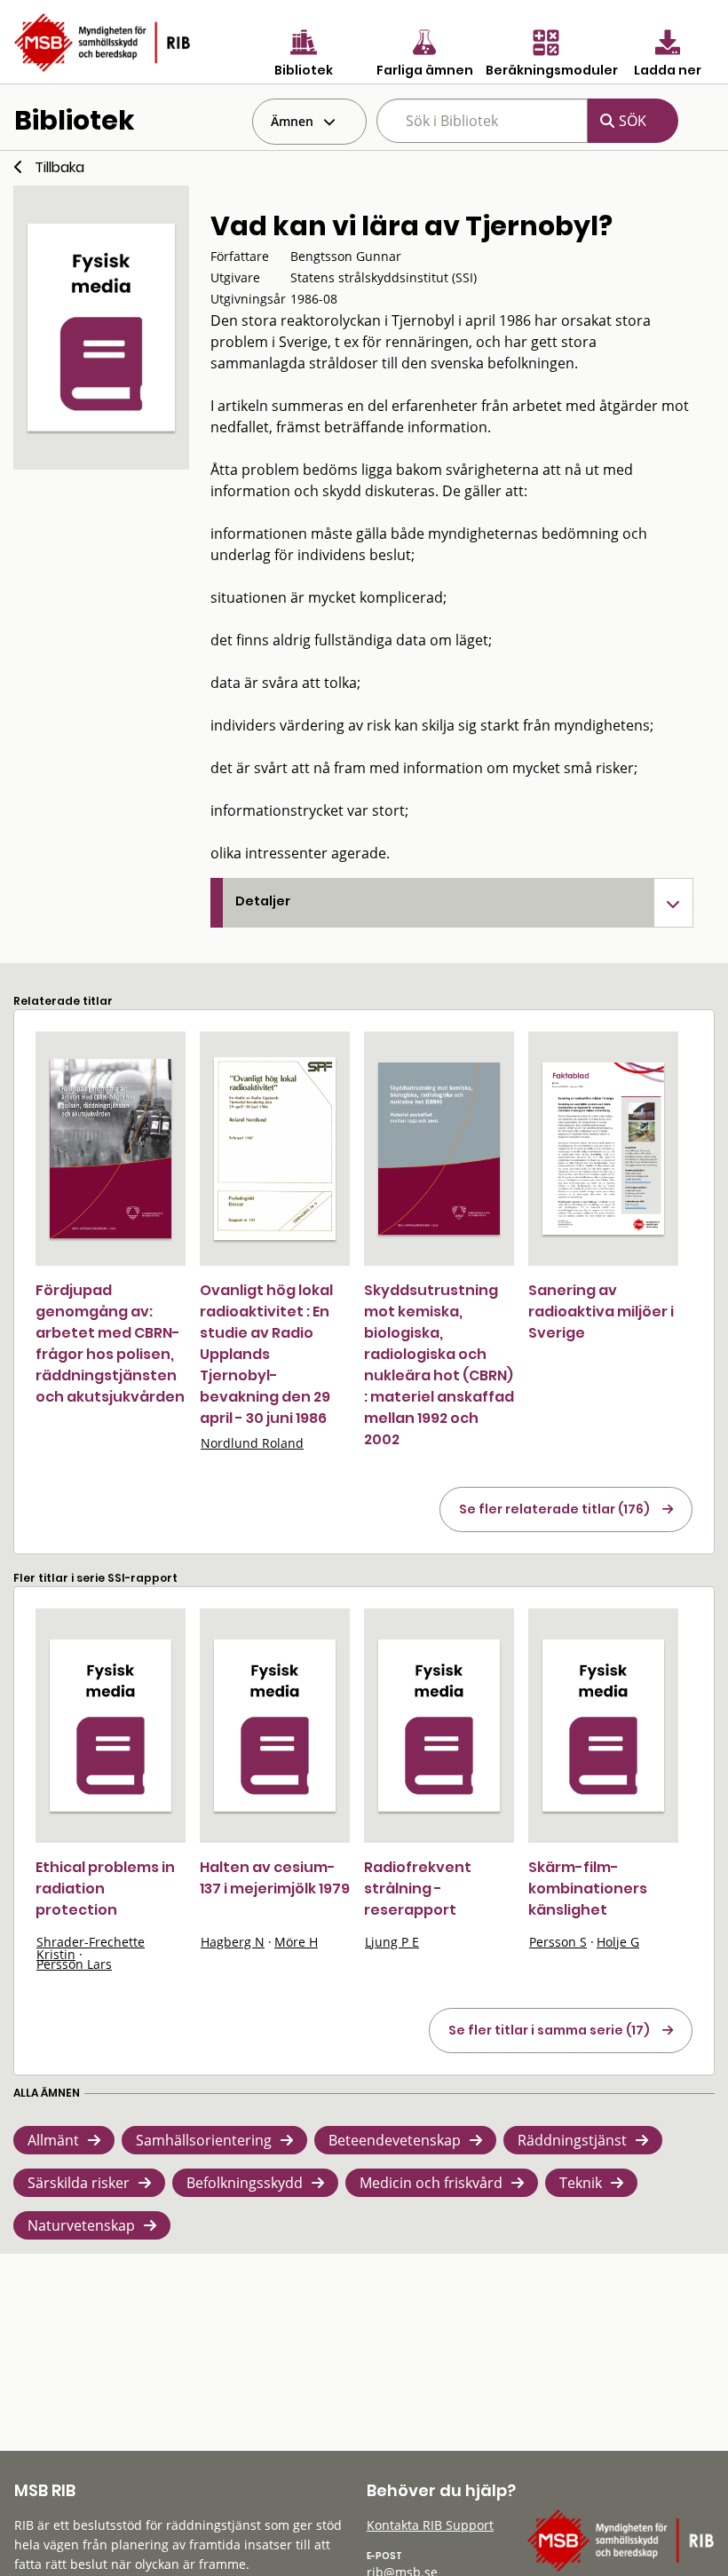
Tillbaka (59, 167)
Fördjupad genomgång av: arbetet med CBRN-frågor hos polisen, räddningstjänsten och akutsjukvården (110, 1343)
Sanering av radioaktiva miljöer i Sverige (601, 1312)
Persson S (558, 1942)
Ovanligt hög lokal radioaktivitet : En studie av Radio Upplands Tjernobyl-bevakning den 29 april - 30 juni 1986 (266, 1354)
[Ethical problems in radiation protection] (111, 1726)
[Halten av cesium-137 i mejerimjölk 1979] (275, 1726)
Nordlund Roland (252, 1443)
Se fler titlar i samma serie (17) (549, 2030)
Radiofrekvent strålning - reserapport (418, 1889)
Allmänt (53, 2140)
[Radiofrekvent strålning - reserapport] (439, 1726)
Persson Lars (74, 1964)
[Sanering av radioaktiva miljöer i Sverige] (603, 1149)
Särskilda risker (79, 2183)
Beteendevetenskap (395, 2140)
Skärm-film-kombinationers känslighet (588, 1889)
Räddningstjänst (572, 2140)
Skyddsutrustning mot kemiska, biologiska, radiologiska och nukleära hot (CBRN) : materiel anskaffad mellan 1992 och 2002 (439, 1365)
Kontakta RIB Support (430, 2525)
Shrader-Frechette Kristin (91, 1948)
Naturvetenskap (81, 2225)
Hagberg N (233, 1942)
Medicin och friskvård (431, 2183)
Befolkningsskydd (245, 2183)
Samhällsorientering (204, 2140)
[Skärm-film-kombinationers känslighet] (603, 1726)
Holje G (618, 1942)
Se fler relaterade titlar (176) (554, 1509)
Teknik (581, 2183)
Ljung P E (392, 1942)
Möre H (296, 1942)
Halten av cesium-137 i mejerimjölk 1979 (275, 1878)
